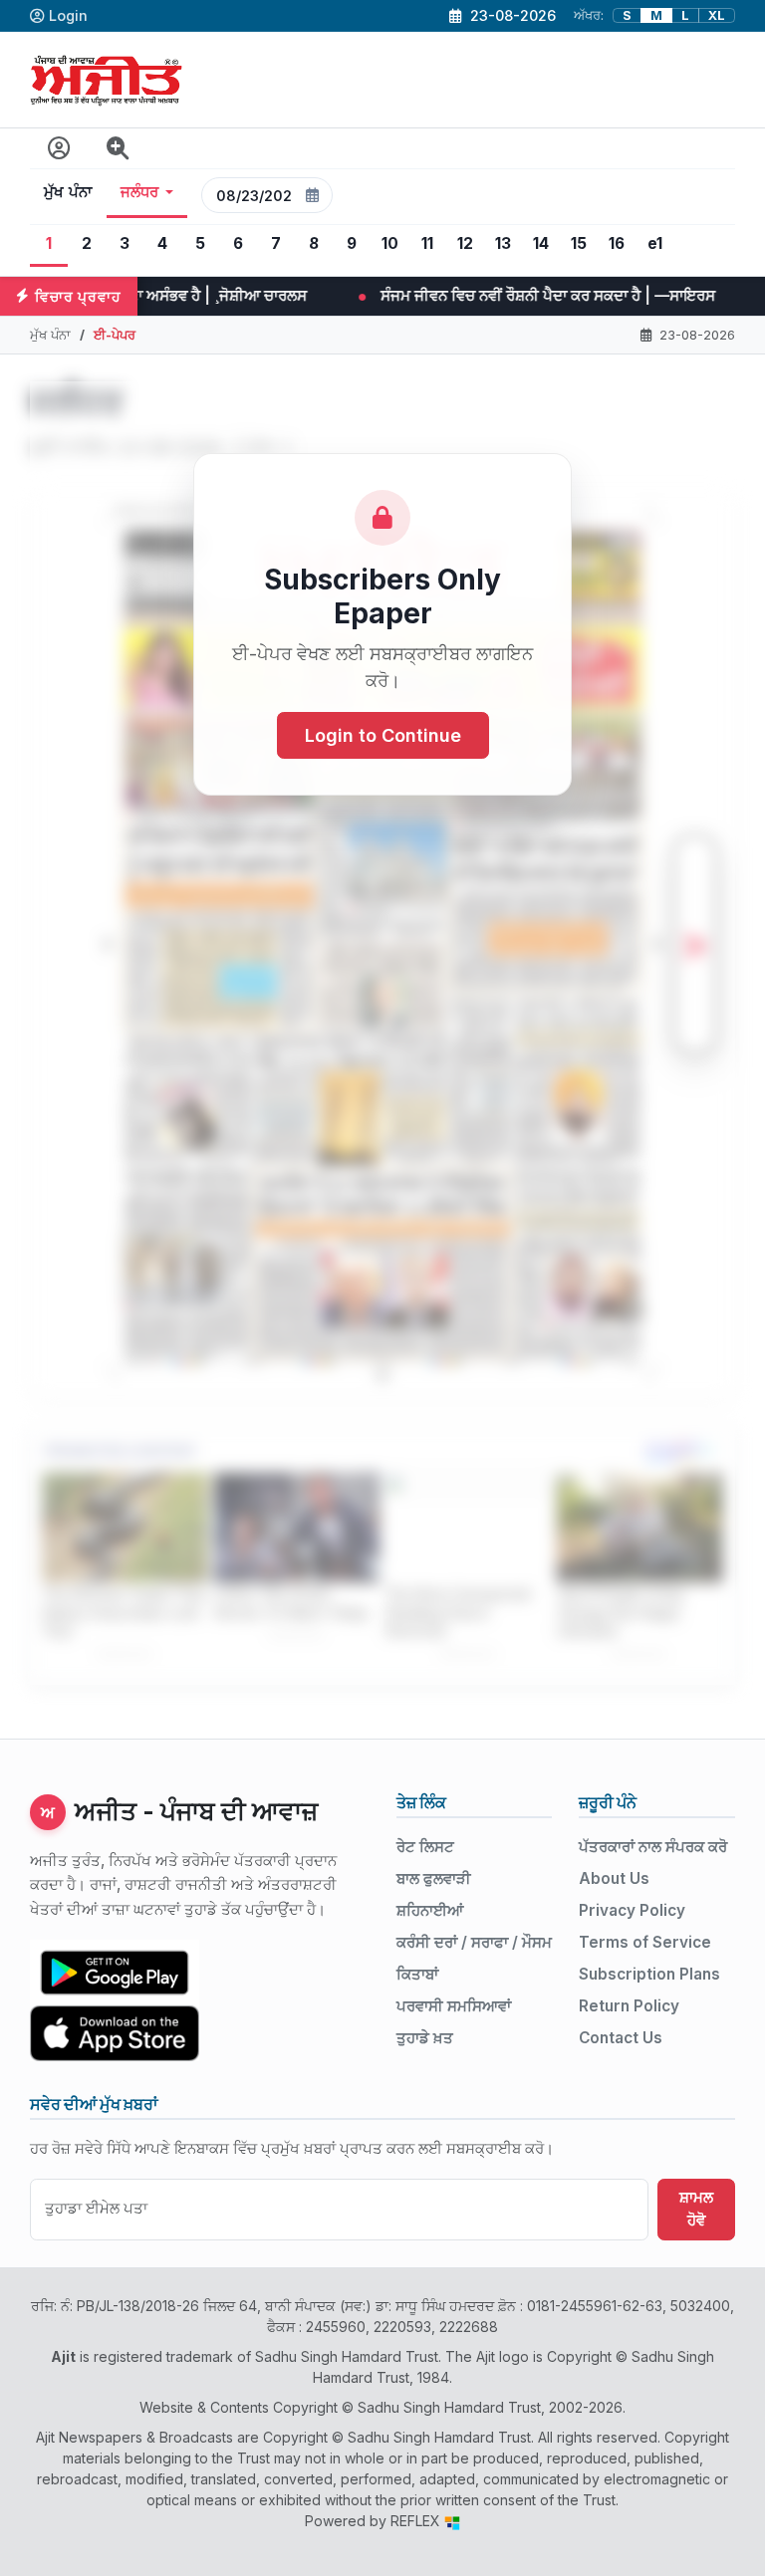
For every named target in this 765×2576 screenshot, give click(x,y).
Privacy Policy (632, 1910)
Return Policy (629, 2006)
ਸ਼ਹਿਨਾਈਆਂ (430, 1910)
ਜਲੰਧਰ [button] (140, 192)
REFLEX (417, 2521)
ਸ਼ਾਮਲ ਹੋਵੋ (696, 2209)
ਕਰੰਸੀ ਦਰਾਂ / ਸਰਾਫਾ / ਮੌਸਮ (474, 1942)
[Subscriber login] (59, 149)
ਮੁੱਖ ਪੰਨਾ (68, 192)
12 (465, 243)
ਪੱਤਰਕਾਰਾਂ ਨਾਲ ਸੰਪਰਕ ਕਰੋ (653, 1847)
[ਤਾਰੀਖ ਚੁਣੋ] (313, 195)
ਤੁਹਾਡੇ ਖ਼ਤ (425, 2038)
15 (579, 243)
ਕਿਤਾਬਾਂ (417, 1974)
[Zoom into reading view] (118, 149)
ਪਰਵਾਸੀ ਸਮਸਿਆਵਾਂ (454, 2006)
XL (717, 15)
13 (503, 243)
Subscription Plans (649, 1974)
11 (427, 243)
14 (541, 243)
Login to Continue (383, 735)
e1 (655, 243)
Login (68, 15)
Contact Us (621, 2038)
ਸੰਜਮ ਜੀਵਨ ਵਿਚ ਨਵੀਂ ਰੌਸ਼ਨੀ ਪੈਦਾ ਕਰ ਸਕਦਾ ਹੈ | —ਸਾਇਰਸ (334, 295)
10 (390, 243)
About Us (614, 1878)
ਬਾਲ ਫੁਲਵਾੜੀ (434, 1878)
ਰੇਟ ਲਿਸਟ (425, 1847)
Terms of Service (645, 1942)
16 (617, 243)
